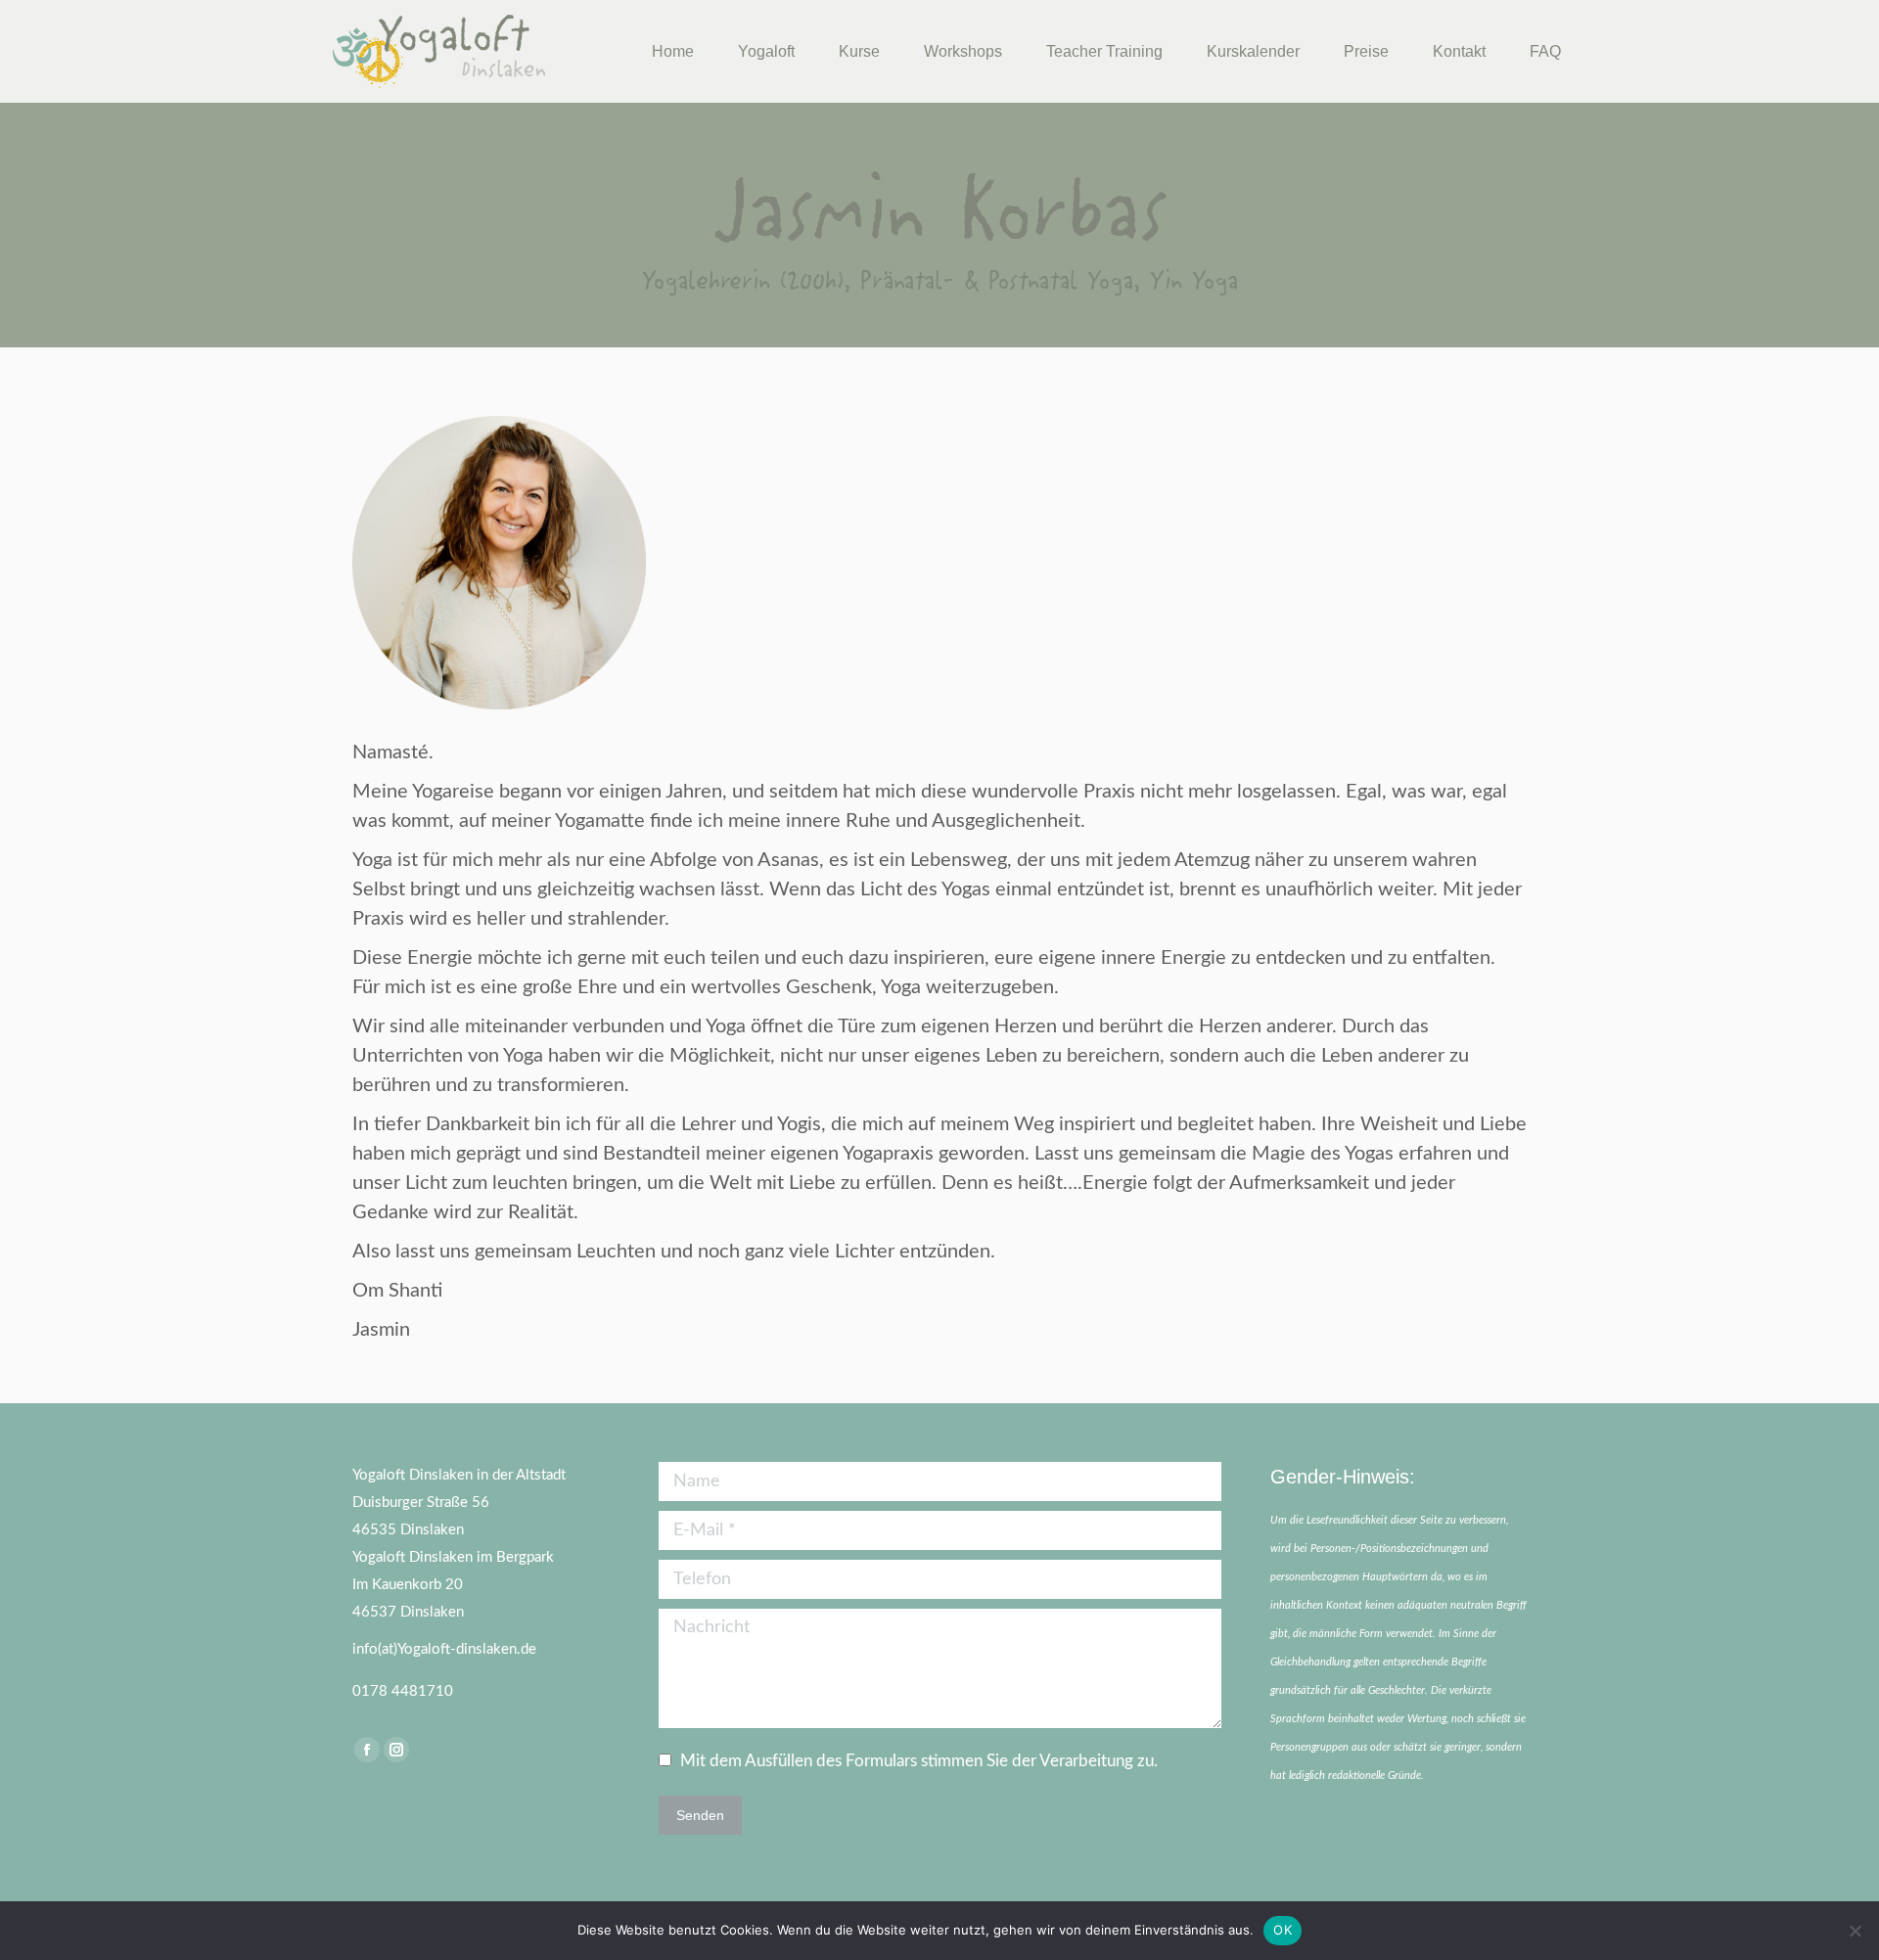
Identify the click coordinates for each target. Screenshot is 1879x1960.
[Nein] (1855, 1931)
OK (1283, 1930)
